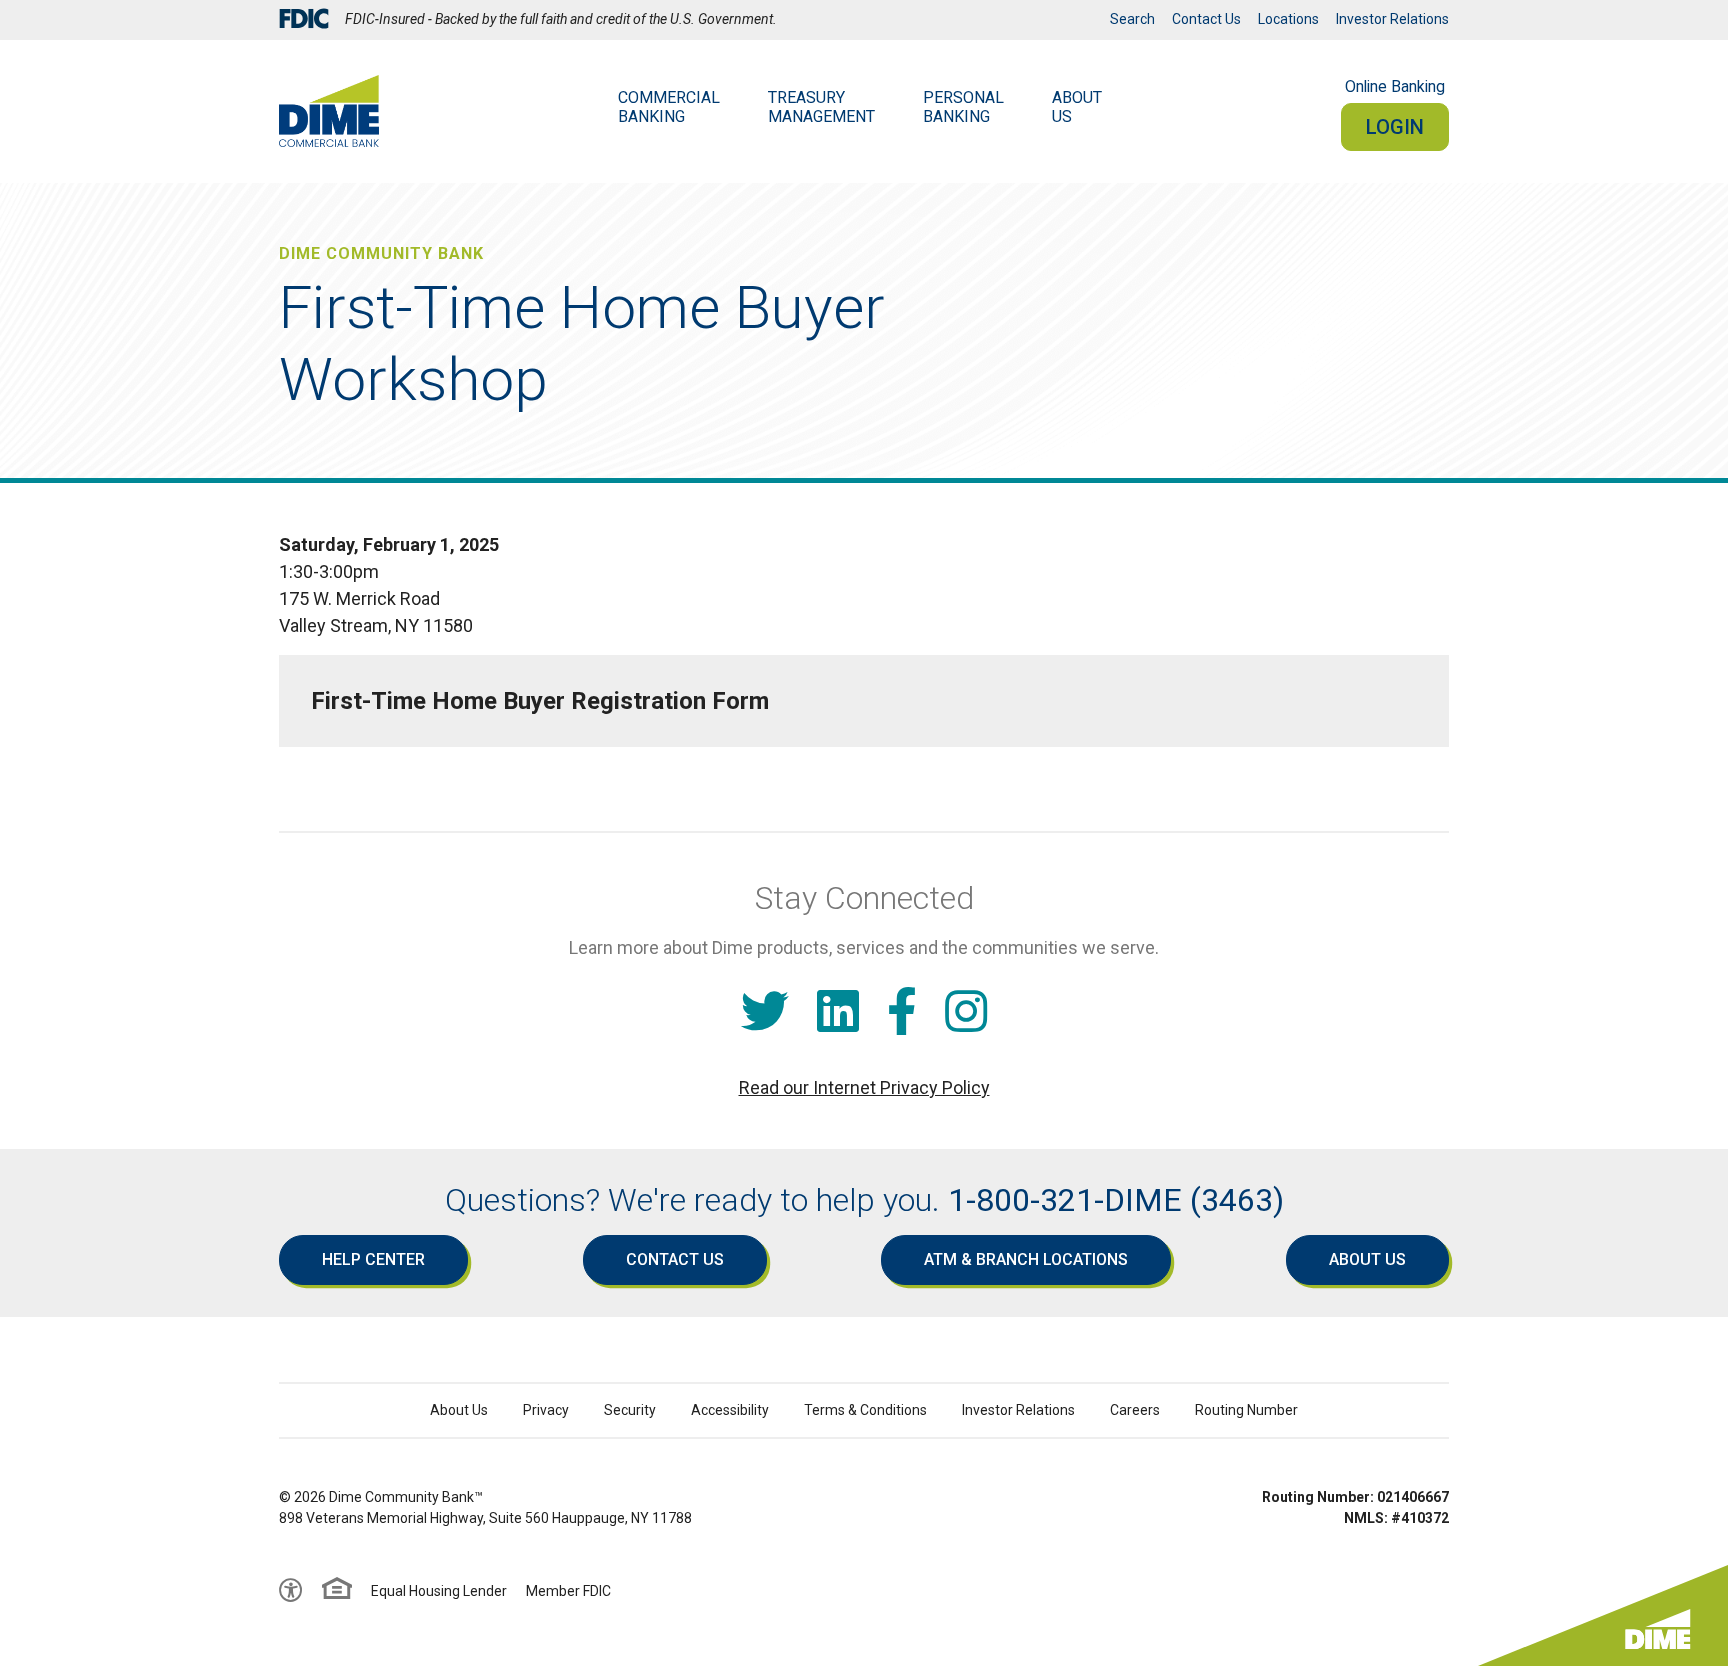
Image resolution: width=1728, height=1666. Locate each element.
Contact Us (1206, 19)
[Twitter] (765, 1012)
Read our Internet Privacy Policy (864, 1087)
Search (1132, 19)
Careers (1135, 1410)
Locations (1288, 19)
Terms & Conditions (865, 1410)
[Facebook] (902, 1012)
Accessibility (730, 1410)
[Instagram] (966, 1012)
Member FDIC (568, 1591)
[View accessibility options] (291, 1591)
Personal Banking (963, 107)
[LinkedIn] (838, 1012)
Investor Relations (1392, 19)
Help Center (373, 1259)
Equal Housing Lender (439, 1591)
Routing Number (1246, 1410)
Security (630, 1410)
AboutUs (1077, 107)
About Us (1367, 1259)
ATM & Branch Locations (1026, 1259)
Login (1395, 127)
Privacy (546, 1410)
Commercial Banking (669, 107)
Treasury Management (821, 107)
